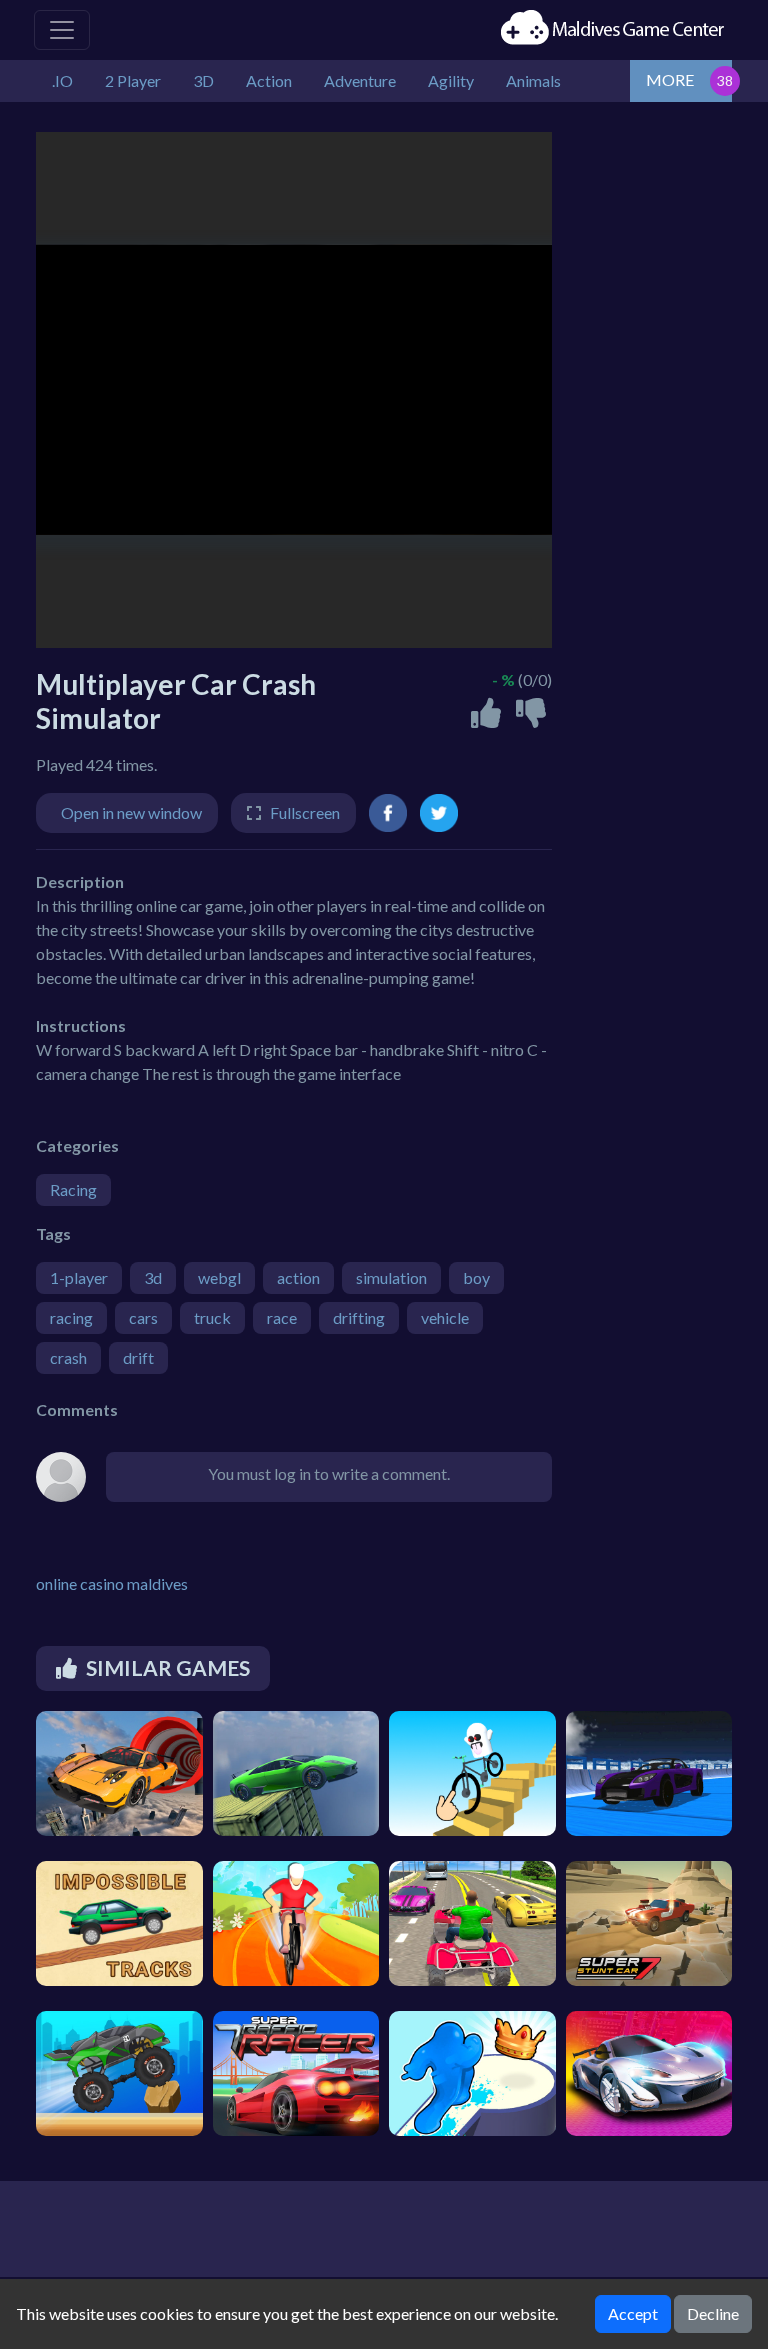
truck (212, 1317)
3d (153, 1277)
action (298, 1277)
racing (71, 1317)
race (282, 1317)
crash (68, 1357)
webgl (219, 1277)
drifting (359, 1317)
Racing (73, 1189)
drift (138, 1357)
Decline (713, 2313)
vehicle (445, 1317)
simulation (391, 1277)
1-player (79, 1277)
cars (143, 1317)
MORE (670, 79)
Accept (633, 2313)
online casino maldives (112, 1583)
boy (476, 1277)
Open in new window (131, 812)
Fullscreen (305, 812)
